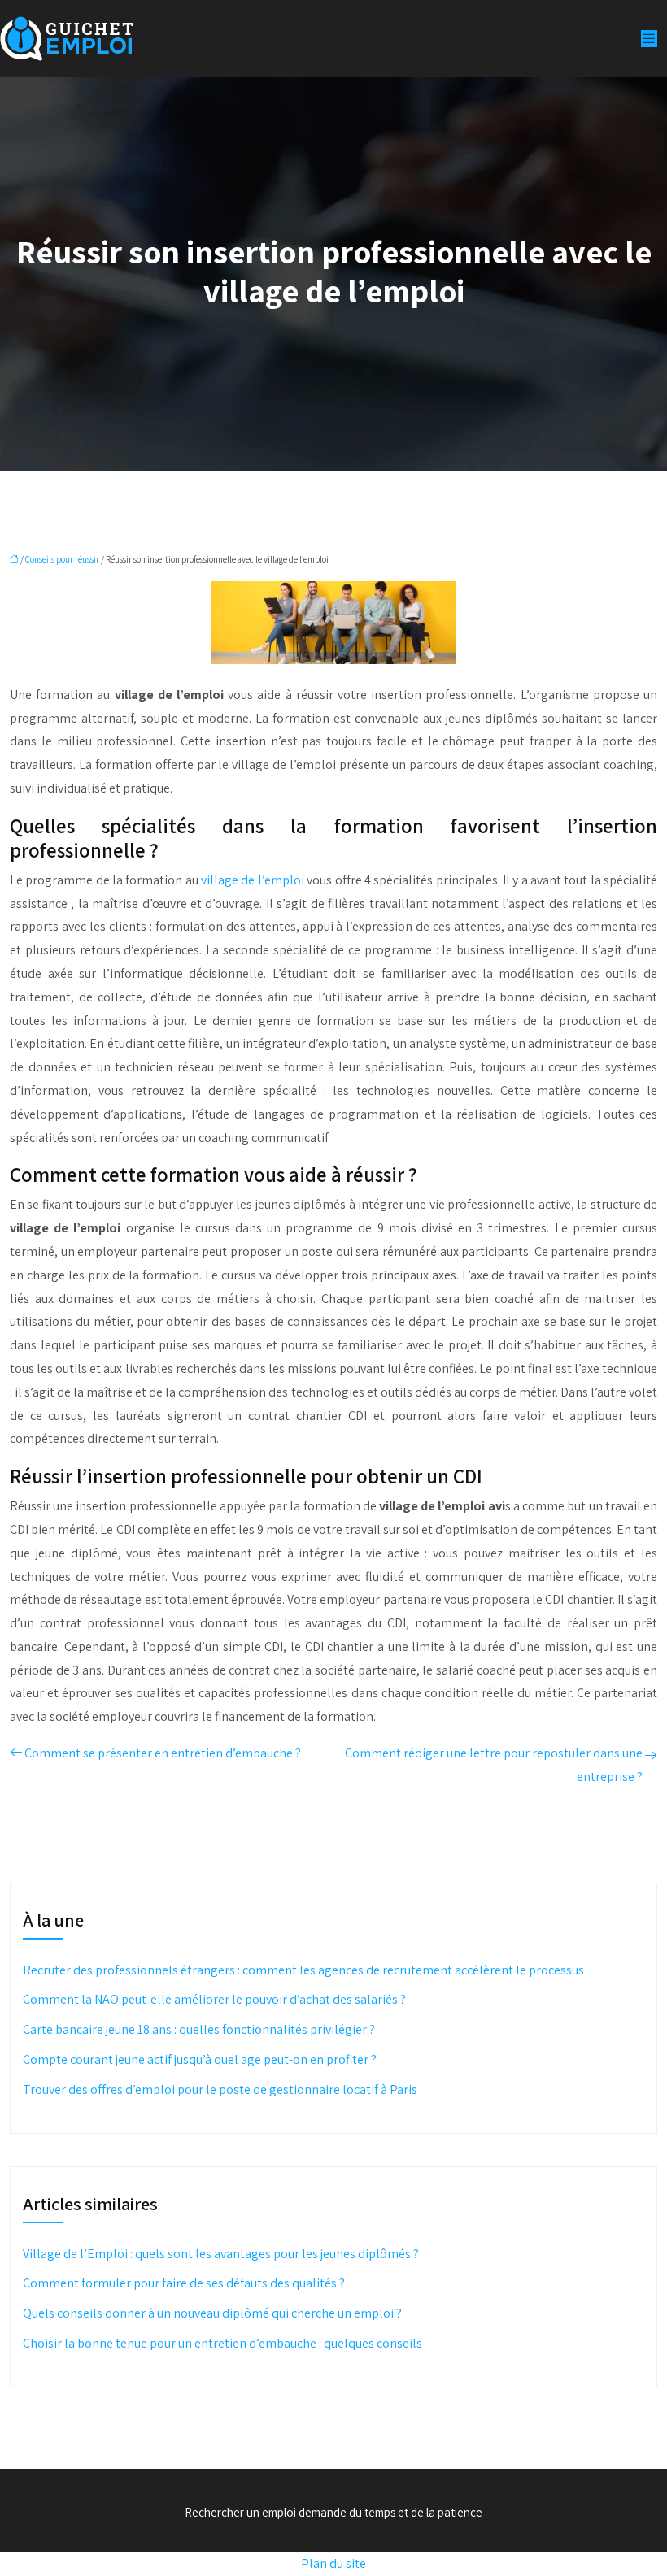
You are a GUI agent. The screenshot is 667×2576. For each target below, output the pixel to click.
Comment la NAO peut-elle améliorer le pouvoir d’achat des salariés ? (214, 1999)
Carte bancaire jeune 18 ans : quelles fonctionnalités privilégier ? (199, 2029)
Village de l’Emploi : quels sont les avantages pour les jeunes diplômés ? (221, 2254)
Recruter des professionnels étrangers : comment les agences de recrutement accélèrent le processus (303, 1970)
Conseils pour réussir (62, 559)
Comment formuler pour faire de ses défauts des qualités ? (184, 2283)
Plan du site (333, 2563)
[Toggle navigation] (649, 39)
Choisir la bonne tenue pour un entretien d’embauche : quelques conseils (222, 2343)
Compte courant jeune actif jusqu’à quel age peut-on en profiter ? (200, 2059)
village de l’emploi (253, 880)
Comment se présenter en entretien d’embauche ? (163, 1753)
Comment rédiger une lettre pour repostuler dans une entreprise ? (494, 1765)
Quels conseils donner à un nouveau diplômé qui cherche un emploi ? (212, 2313)
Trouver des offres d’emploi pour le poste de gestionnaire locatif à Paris (220, 2089)
